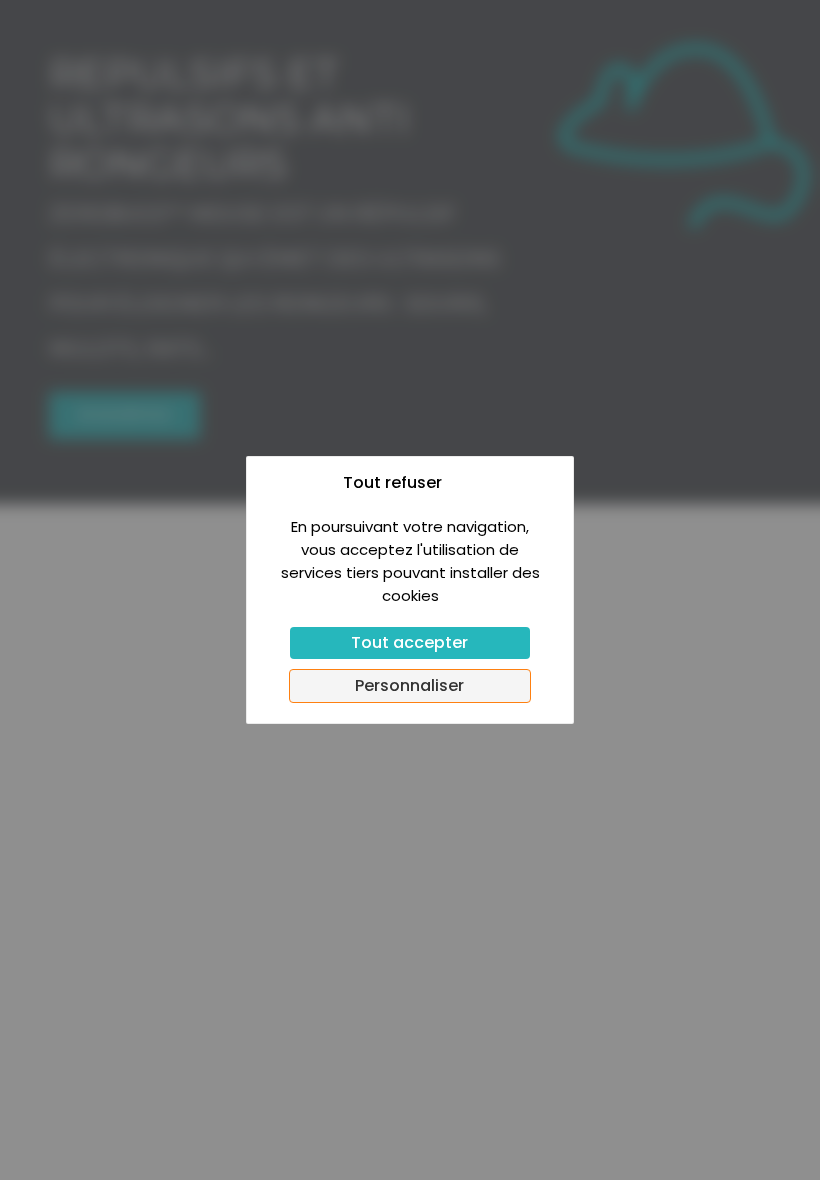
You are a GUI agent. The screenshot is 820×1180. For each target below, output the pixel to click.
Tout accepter (409, 642)
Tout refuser (392, 482)
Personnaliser (409, 685)
